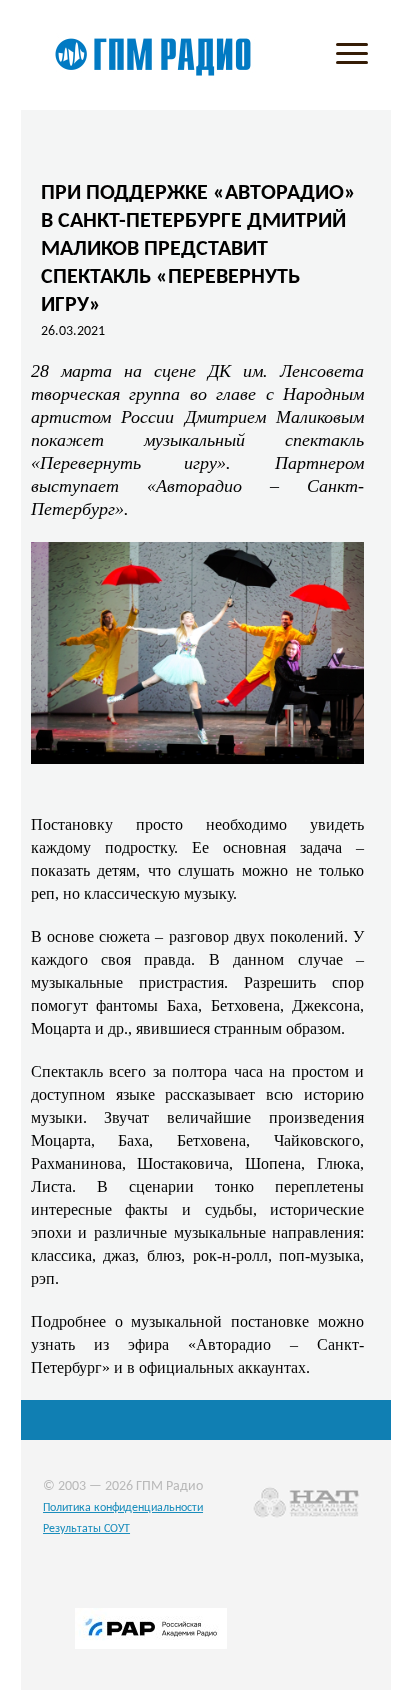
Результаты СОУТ (86, 1529)
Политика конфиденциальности (123, 1508)
